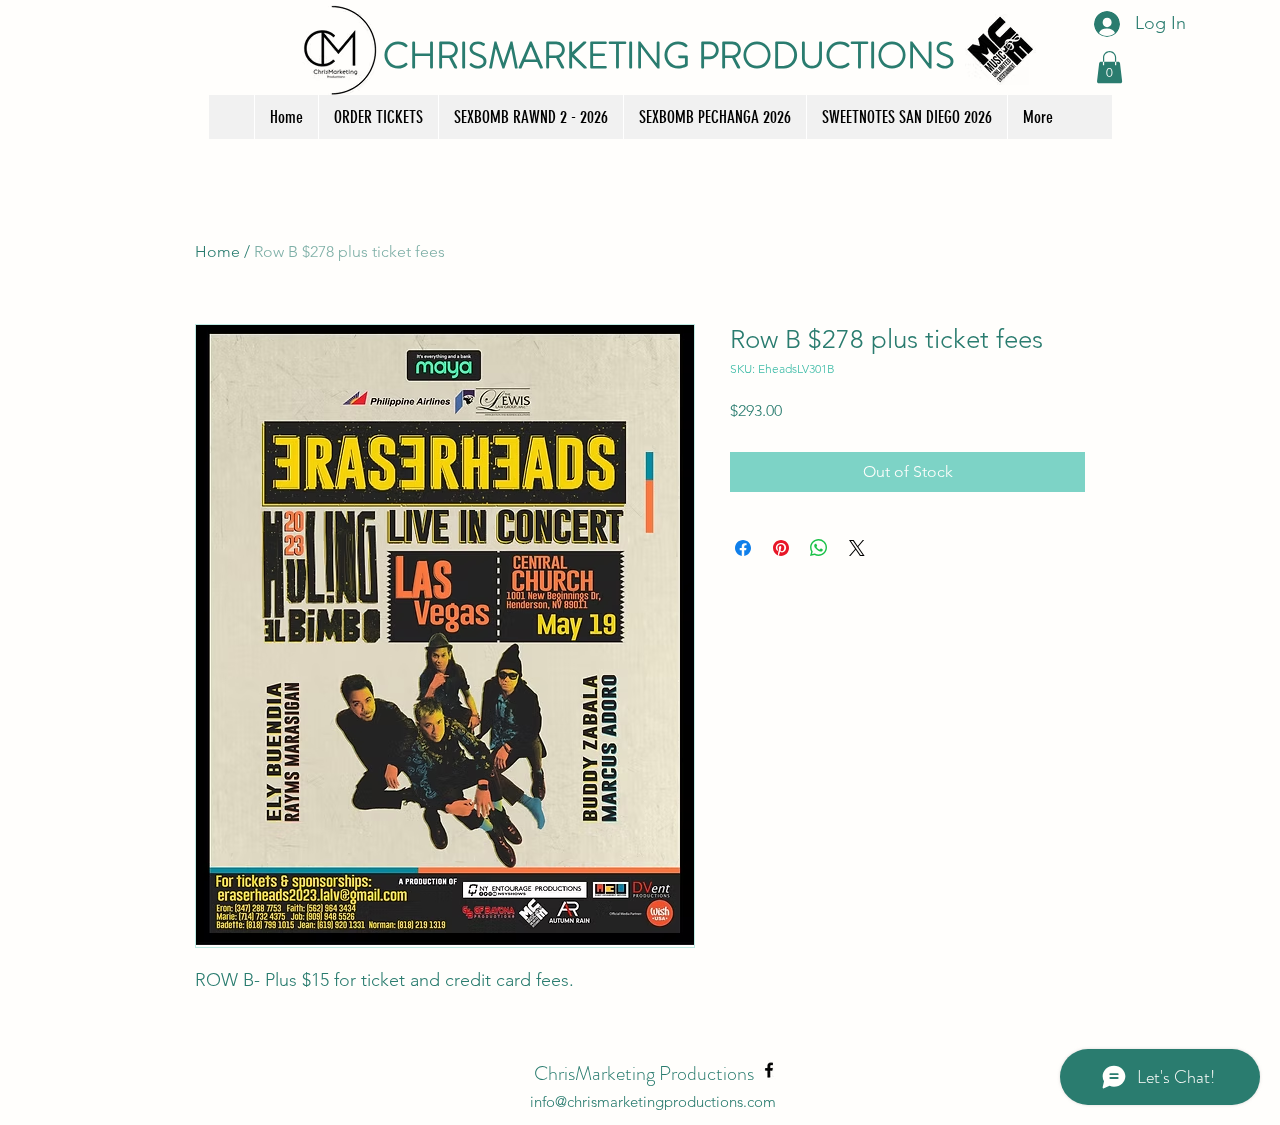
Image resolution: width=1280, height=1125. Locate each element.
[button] (1109, 67)
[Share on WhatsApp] (819, 548)
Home (217, 251)
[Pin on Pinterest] (781, 548)
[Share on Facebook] (743, 548)
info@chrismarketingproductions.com (653, 1101)
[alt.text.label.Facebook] (769, 1070)
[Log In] (1104, 24)
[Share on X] (857, 548)
